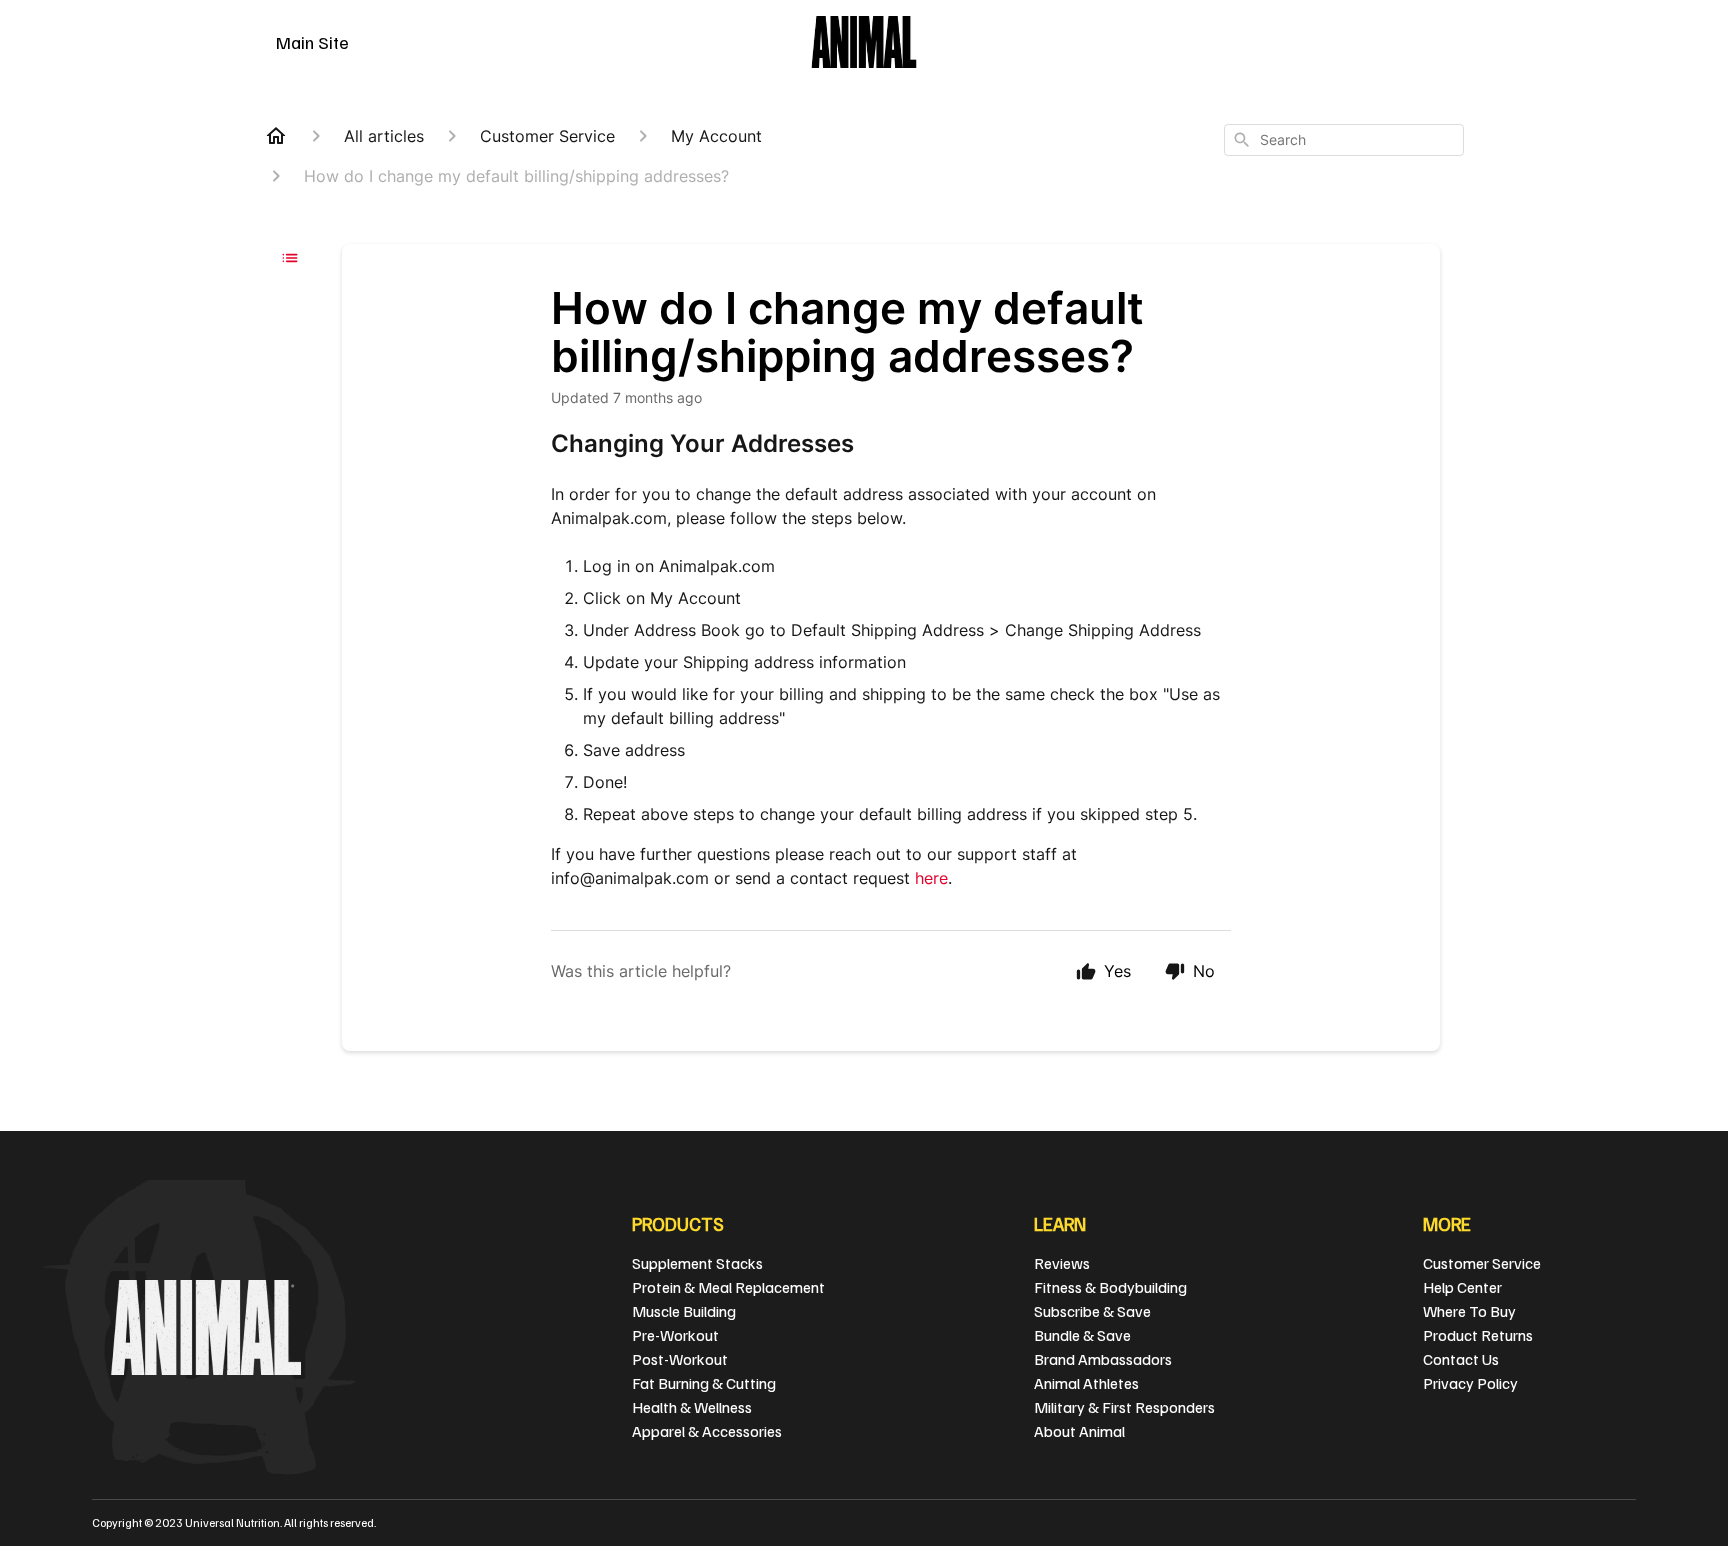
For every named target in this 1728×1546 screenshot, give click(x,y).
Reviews (1062, 1263)
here (931, 878)
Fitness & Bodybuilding (1110, 1287)
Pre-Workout (675, 1335)
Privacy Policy (1470, 1383)
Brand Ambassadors (1103, 1359)
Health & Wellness (692, 1407)
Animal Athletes (1086, 1383)
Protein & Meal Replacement (728, 1287)
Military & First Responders (1124, 1407)
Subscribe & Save (1092, 1311)
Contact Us (1461, 1359)
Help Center (1462, 1287)
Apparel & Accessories (707, 1431)
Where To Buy (1469, 1311)
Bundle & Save (1082, 1335)
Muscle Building (684, 1311)
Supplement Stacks (697, 1263)
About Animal (1079, 1431)
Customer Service (1482, 1263)
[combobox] (1344, 140)
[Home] (276, 136)
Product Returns (1478, 1335)
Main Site (312, 42)
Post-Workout (680, 1359)
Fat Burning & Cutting (704, 1383)
